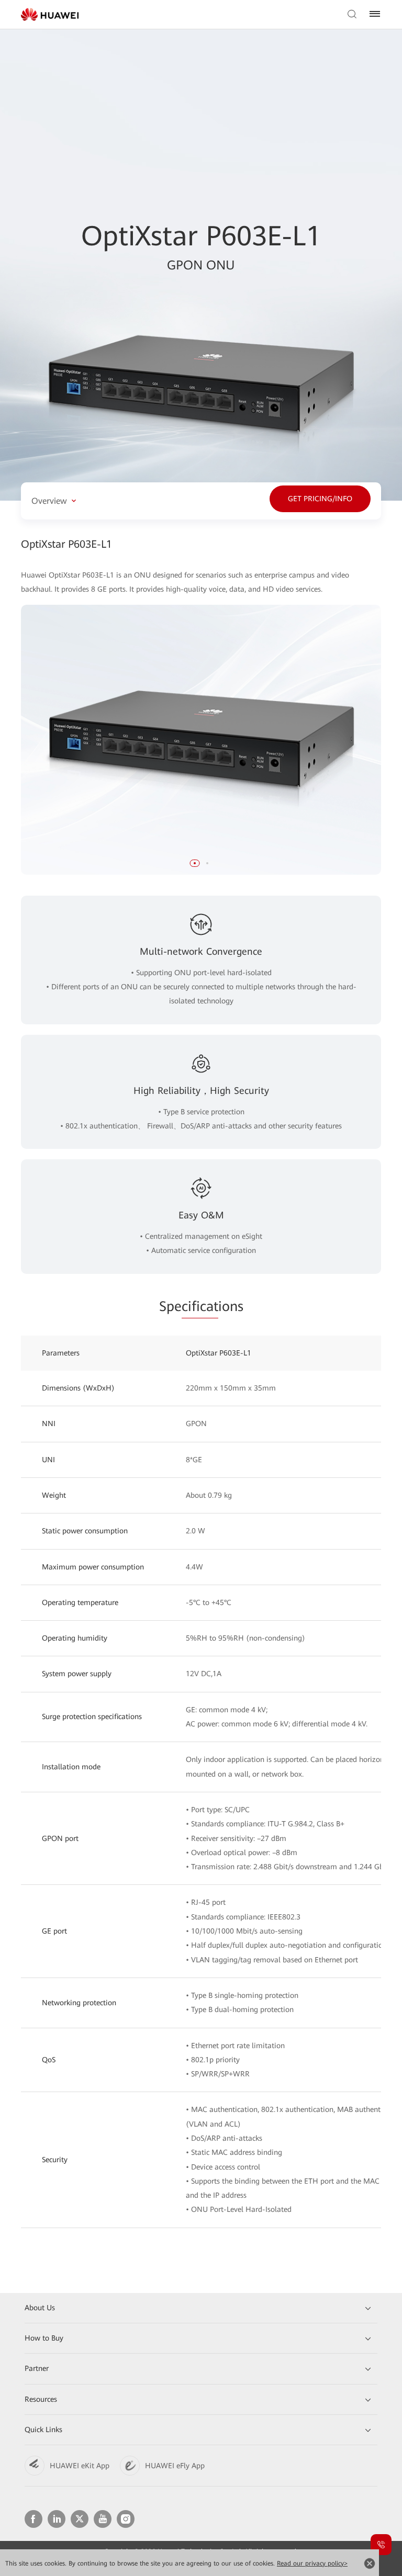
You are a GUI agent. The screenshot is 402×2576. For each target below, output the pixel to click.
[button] (195, 863)
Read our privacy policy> (312, 2563)
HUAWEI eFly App (175, 2466)
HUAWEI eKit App (80, 2466)
